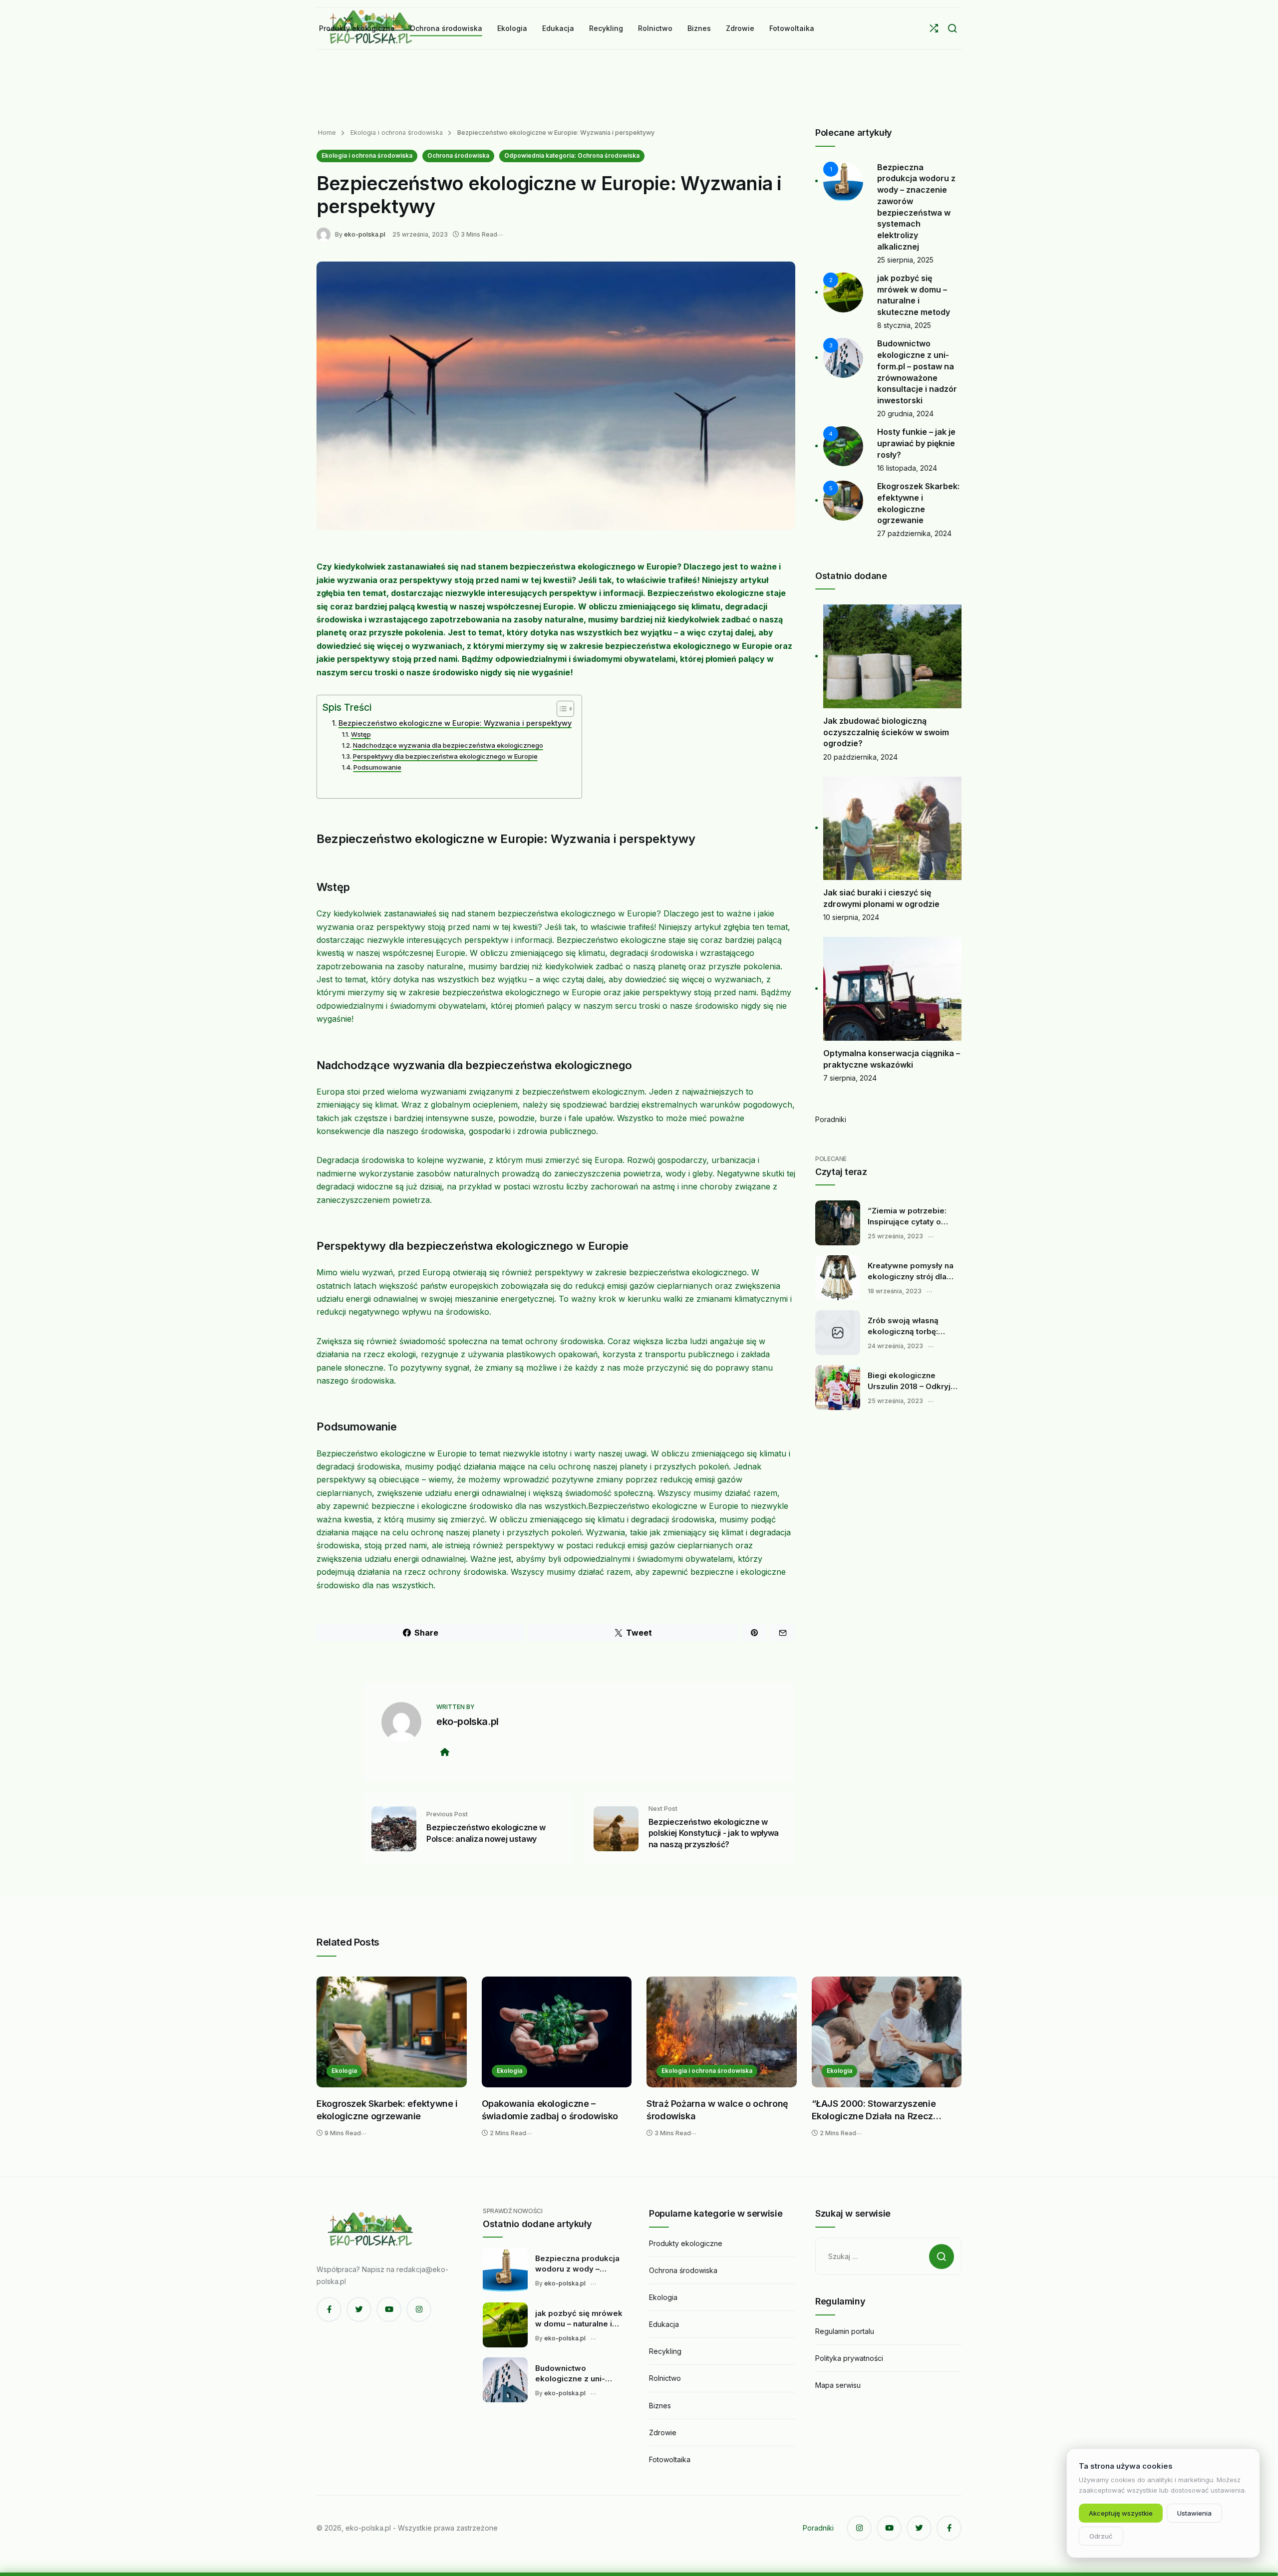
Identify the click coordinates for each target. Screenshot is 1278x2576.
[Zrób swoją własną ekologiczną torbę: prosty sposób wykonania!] (838, 1333)
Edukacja (664, 2324)
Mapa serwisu (838, 2385)
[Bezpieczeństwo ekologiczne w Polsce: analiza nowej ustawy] (394, 1828)
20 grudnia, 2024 (905, 414)
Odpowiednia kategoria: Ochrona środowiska (572, 155)
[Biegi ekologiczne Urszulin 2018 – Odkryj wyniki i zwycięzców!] (838, 1388)
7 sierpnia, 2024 (850, 1078)
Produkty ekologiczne (686, 2243)
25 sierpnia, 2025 (905, 260)
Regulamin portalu (845, 2331)
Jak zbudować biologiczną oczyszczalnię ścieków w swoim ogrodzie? (886, 732)
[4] (843, 445)
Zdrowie (663, 2433)
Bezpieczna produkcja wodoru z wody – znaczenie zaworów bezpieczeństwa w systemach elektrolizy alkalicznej (577, 2264)
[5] (843, 500)
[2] (843, 292)
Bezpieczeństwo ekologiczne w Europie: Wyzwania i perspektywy (455, 723)
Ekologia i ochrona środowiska (396, 133)
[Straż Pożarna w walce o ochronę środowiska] (722, 2032)
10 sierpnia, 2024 (851, 917)
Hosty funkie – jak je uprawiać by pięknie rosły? (916, 443)
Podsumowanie (377, 767)
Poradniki (831, 1119)
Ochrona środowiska (458, 155)
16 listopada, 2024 (907, 468)
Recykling (665, 2351)
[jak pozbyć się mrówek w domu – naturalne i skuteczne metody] (505, 2325)
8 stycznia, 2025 (904, 325)
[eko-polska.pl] (326, 234)
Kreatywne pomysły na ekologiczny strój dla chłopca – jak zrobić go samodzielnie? (911, 1271)
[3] (843, 357)
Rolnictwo (665, 2378)
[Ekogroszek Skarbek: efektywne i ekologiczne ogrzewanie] (392, 2032)
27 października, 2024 (914, 533)
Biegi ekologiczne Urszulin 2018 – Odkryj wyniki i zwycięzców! (909, 1381)
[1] (843, 180)
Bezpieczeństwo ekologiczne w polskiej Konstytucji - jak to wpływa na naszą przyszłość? (714, 1833)
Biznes (660, 2406)
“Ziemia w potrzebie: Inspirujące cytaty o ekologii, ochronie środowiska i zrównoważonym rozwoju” (907, 1216)
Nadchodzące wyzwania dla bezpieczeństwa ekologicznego (448, 745)
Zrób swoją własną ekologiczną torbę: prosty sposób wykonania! (903, 1326)
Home (327, 133)
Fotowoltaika (670, 2459)
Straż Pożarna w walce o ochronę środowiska (717, 2110)
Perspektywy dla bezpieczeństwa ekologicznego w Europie (445, 756)
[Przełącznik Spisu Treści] (560, 709)
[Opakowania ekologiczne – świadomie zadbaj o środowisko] (557, 2032)
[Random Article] (934, 28)
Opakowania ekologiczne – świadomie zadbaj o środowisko (550, 2110)
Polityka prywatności (849, 2358)
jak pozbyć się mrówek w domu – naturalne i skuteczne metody (579, 2319)
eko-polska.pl (365, 234)
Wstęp (361, 734)
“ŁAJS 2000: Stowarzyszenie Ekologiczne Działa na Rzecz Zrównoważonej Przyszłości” (874, 2111)
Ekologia (344, 2071)
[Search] (952, 28)
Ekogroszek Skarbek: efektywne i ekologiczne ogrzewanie (387, 2110)
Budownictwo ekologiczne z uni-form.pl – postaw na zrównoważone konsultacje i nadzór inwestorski (573, 2374)
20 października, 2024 (860, 757)
